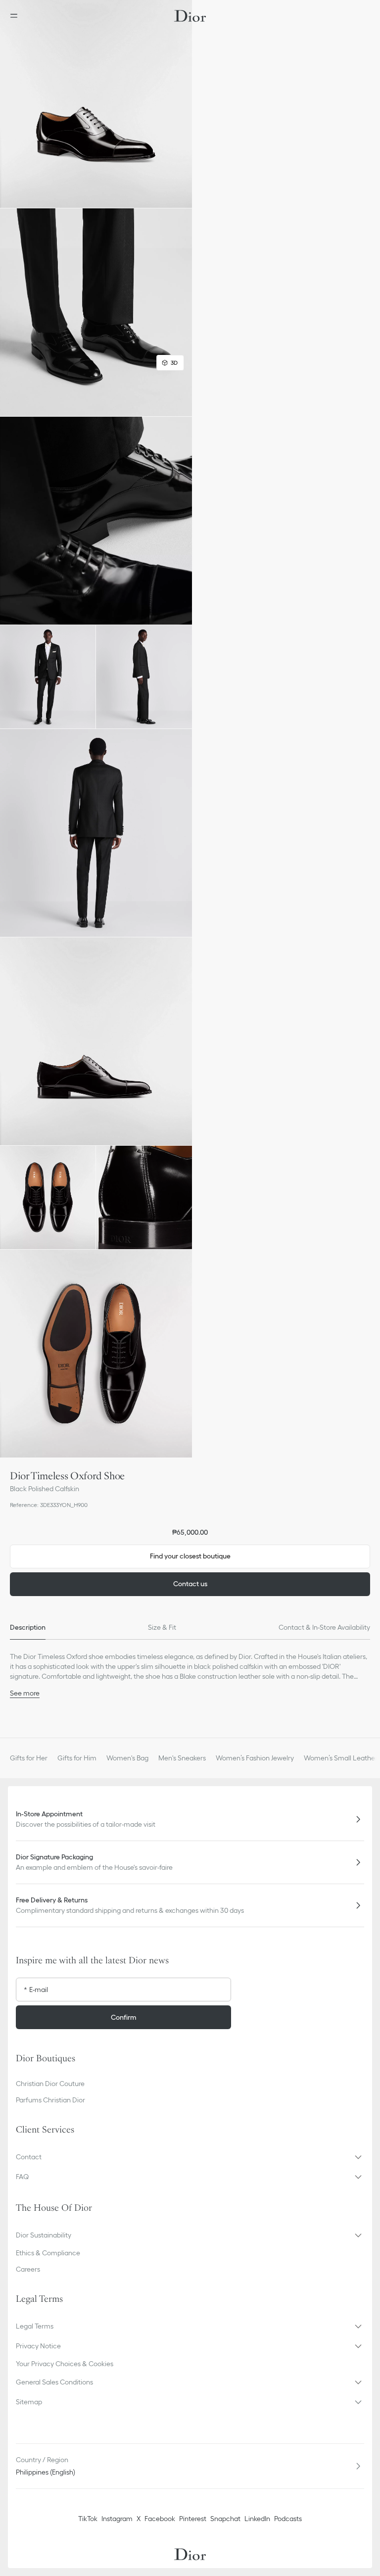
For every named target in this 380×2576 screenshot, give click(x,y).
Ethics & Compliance (48, 2253)
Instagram (117, 2519)
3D (174, 363)
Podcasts (288, 2519)
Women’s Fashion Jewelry (255, 1758)
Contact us (190, 1584)
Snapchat (225, 2519)
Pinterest (193, 2519)
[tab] (28, 1628)
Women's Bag (127, 1758)
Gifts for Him (77, 1758)
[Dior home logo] (190, 16)
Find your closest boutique (190, 1556)
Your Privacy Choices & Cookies (65, 2364)
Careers (28, 2269)
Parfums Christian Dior (50, 2100)
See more (25, 1693)
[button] (96, 104)
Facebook (160, 2519)
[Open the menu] (17, 16)
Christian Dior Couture (50, 2084)
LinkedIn (257, 2519)
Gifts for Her (29, 1758)
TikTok (88, 2519)
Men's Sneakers (182, 1758)
